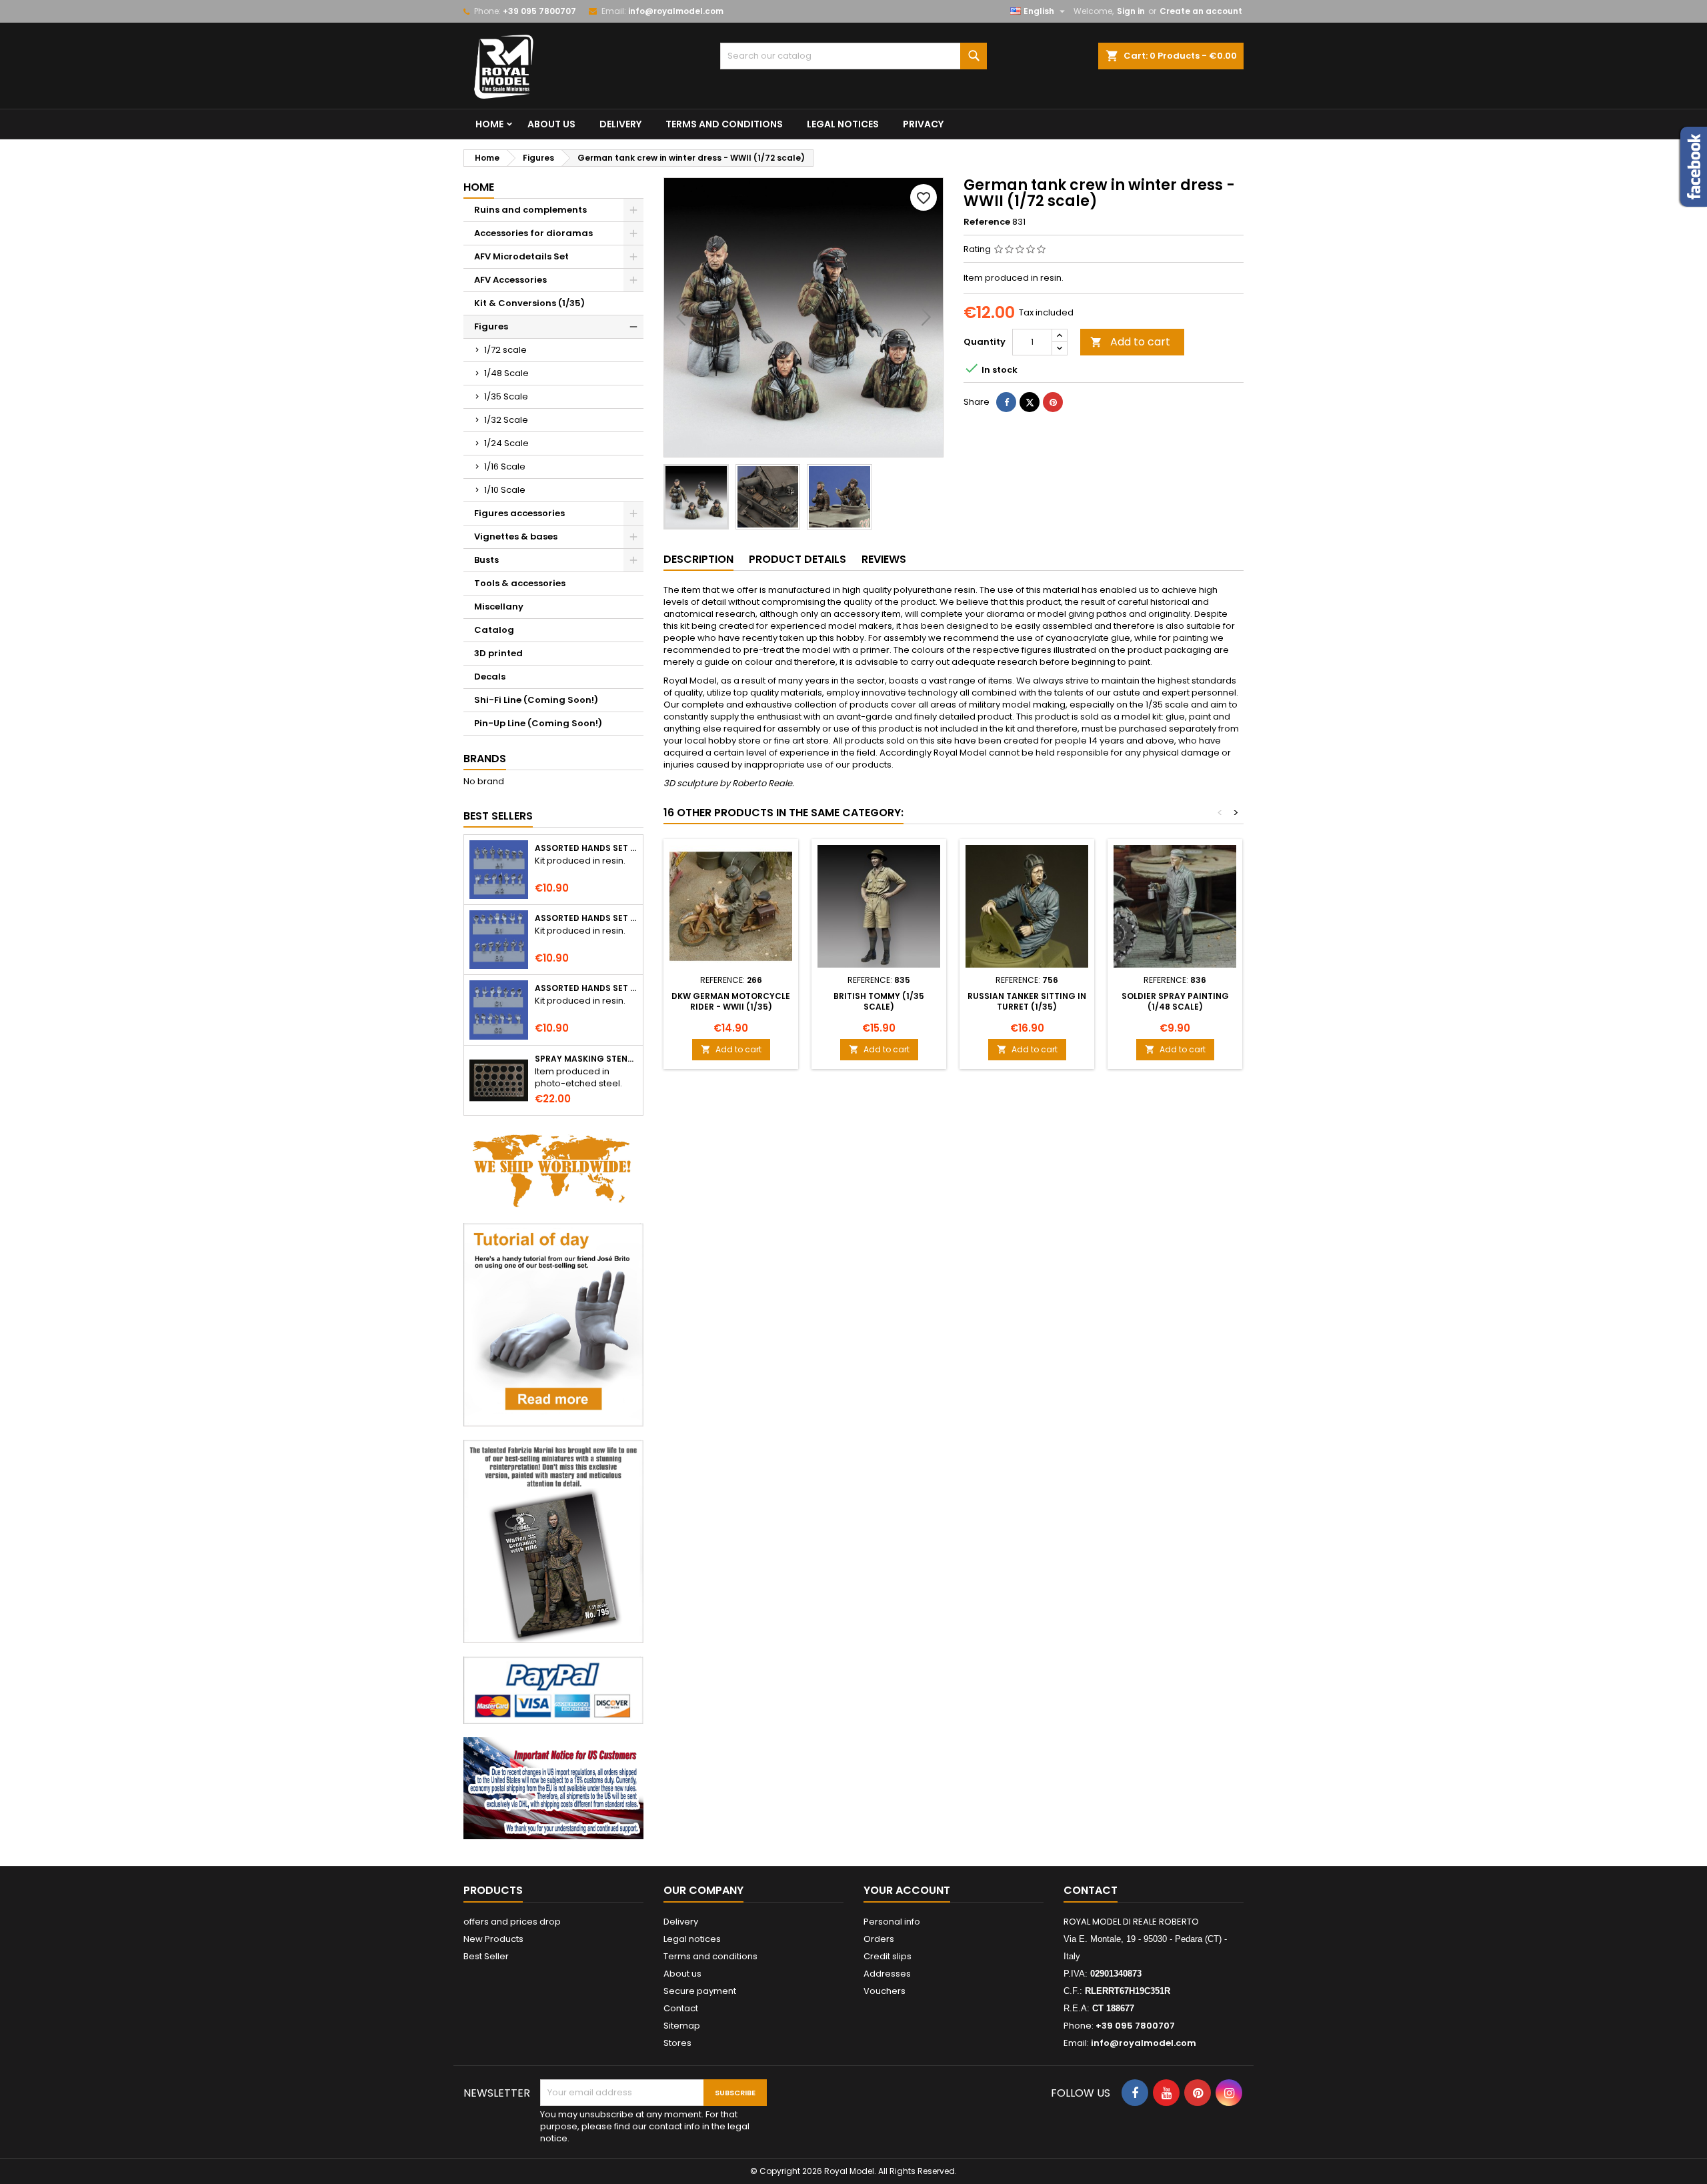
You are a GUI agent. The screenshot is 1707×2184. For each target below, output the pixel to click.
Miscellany (499, 607)
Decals (490, 677)
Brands (485, 759)
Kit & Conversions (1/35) (529, 303)
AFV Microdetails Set (521, 256)
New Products (493, 1939)
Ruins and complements (530, 210)
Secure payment (700, 1991)
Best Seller (486, 1956)
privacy (923, 124)
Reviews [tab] (884, 559)
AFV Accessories (510, 280)
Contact (681, 2008)
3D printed (498, 653)
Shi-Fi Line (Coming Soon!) (536, 700)
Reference (987, 222)
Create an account (1201, 11)
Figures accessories (519, 513)
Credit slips (888, 1956)
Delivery (620, 124)
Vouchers (885, 1991)
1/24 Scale (506, 443)
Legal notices (843, 124)
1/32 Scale (506, 420)
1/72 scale (505, 350)
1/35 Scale (506, 396)
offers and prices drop (512, 1922)
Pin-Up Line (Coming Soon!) (538, 723)
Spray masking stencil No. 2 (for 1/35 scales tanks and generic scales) (586, 1059)
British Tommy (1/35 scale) (879, 1001)
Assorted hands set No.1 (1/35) (586, 848)
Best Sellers (498, 816)
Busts (486, 560)
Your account (907, 1890)
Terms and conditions (724, 124)
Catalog (494, 630)
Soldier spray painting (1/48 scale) (1175, 1001)
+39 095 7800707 (539, 11)
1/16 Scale (505, 466)
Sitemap (682, 2026)
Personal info (892, 1922)
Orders (879, 1939)
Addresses (887, 1974)
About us (551, 124)
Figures (491, 326)
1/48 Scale (506, 373)
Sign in (1131, 11)
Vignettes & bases (516, 536)
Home (489, 124)
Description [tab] (698, 559)
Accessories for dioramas (533, 233)
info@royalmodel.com (676, 11)
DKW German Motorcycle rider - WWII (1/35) (731, 1001)
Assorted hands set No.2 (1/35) (586, 918)
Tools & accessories (520, 583)
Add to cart (1130, 342)
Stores (677, 2043)
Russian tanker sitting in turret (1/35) (1027, 1001)
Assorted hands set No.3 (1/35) (586, 988)
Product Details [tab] (797, 559)
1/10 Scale (505, 490)
